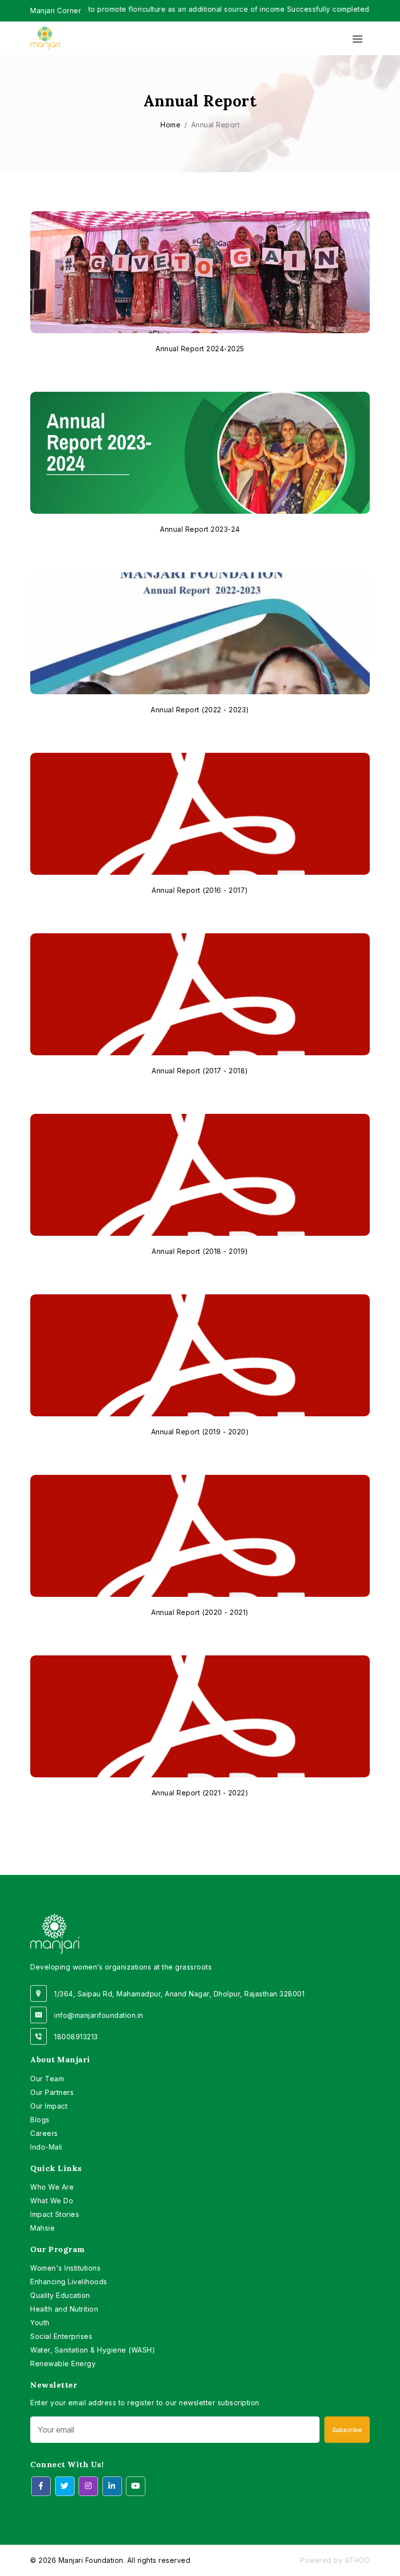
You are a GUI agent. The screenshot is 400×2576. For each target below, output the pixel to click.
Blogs (40, 2120)
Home (170, 125)
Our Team (47, 2079)
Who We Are (52, 2187)
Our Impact (49, 2106)
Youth (40, 2323)
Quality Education (60, 2295)
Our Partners (52, 2092)
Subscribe (347, 2430)
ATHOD (358, 2560)
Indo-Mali (46, 2147)
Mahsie (42, 2228)
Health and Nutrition (64, 2309)
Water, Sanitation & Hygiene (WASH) (93, 2350)
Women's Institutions (65, 2268)
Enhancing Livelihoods (69, 2282)
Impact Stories (55, 2214)
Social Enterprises (61, 2336)
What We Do (52, 2201)
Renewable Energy (63, 2364)
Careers (44, 2133)
